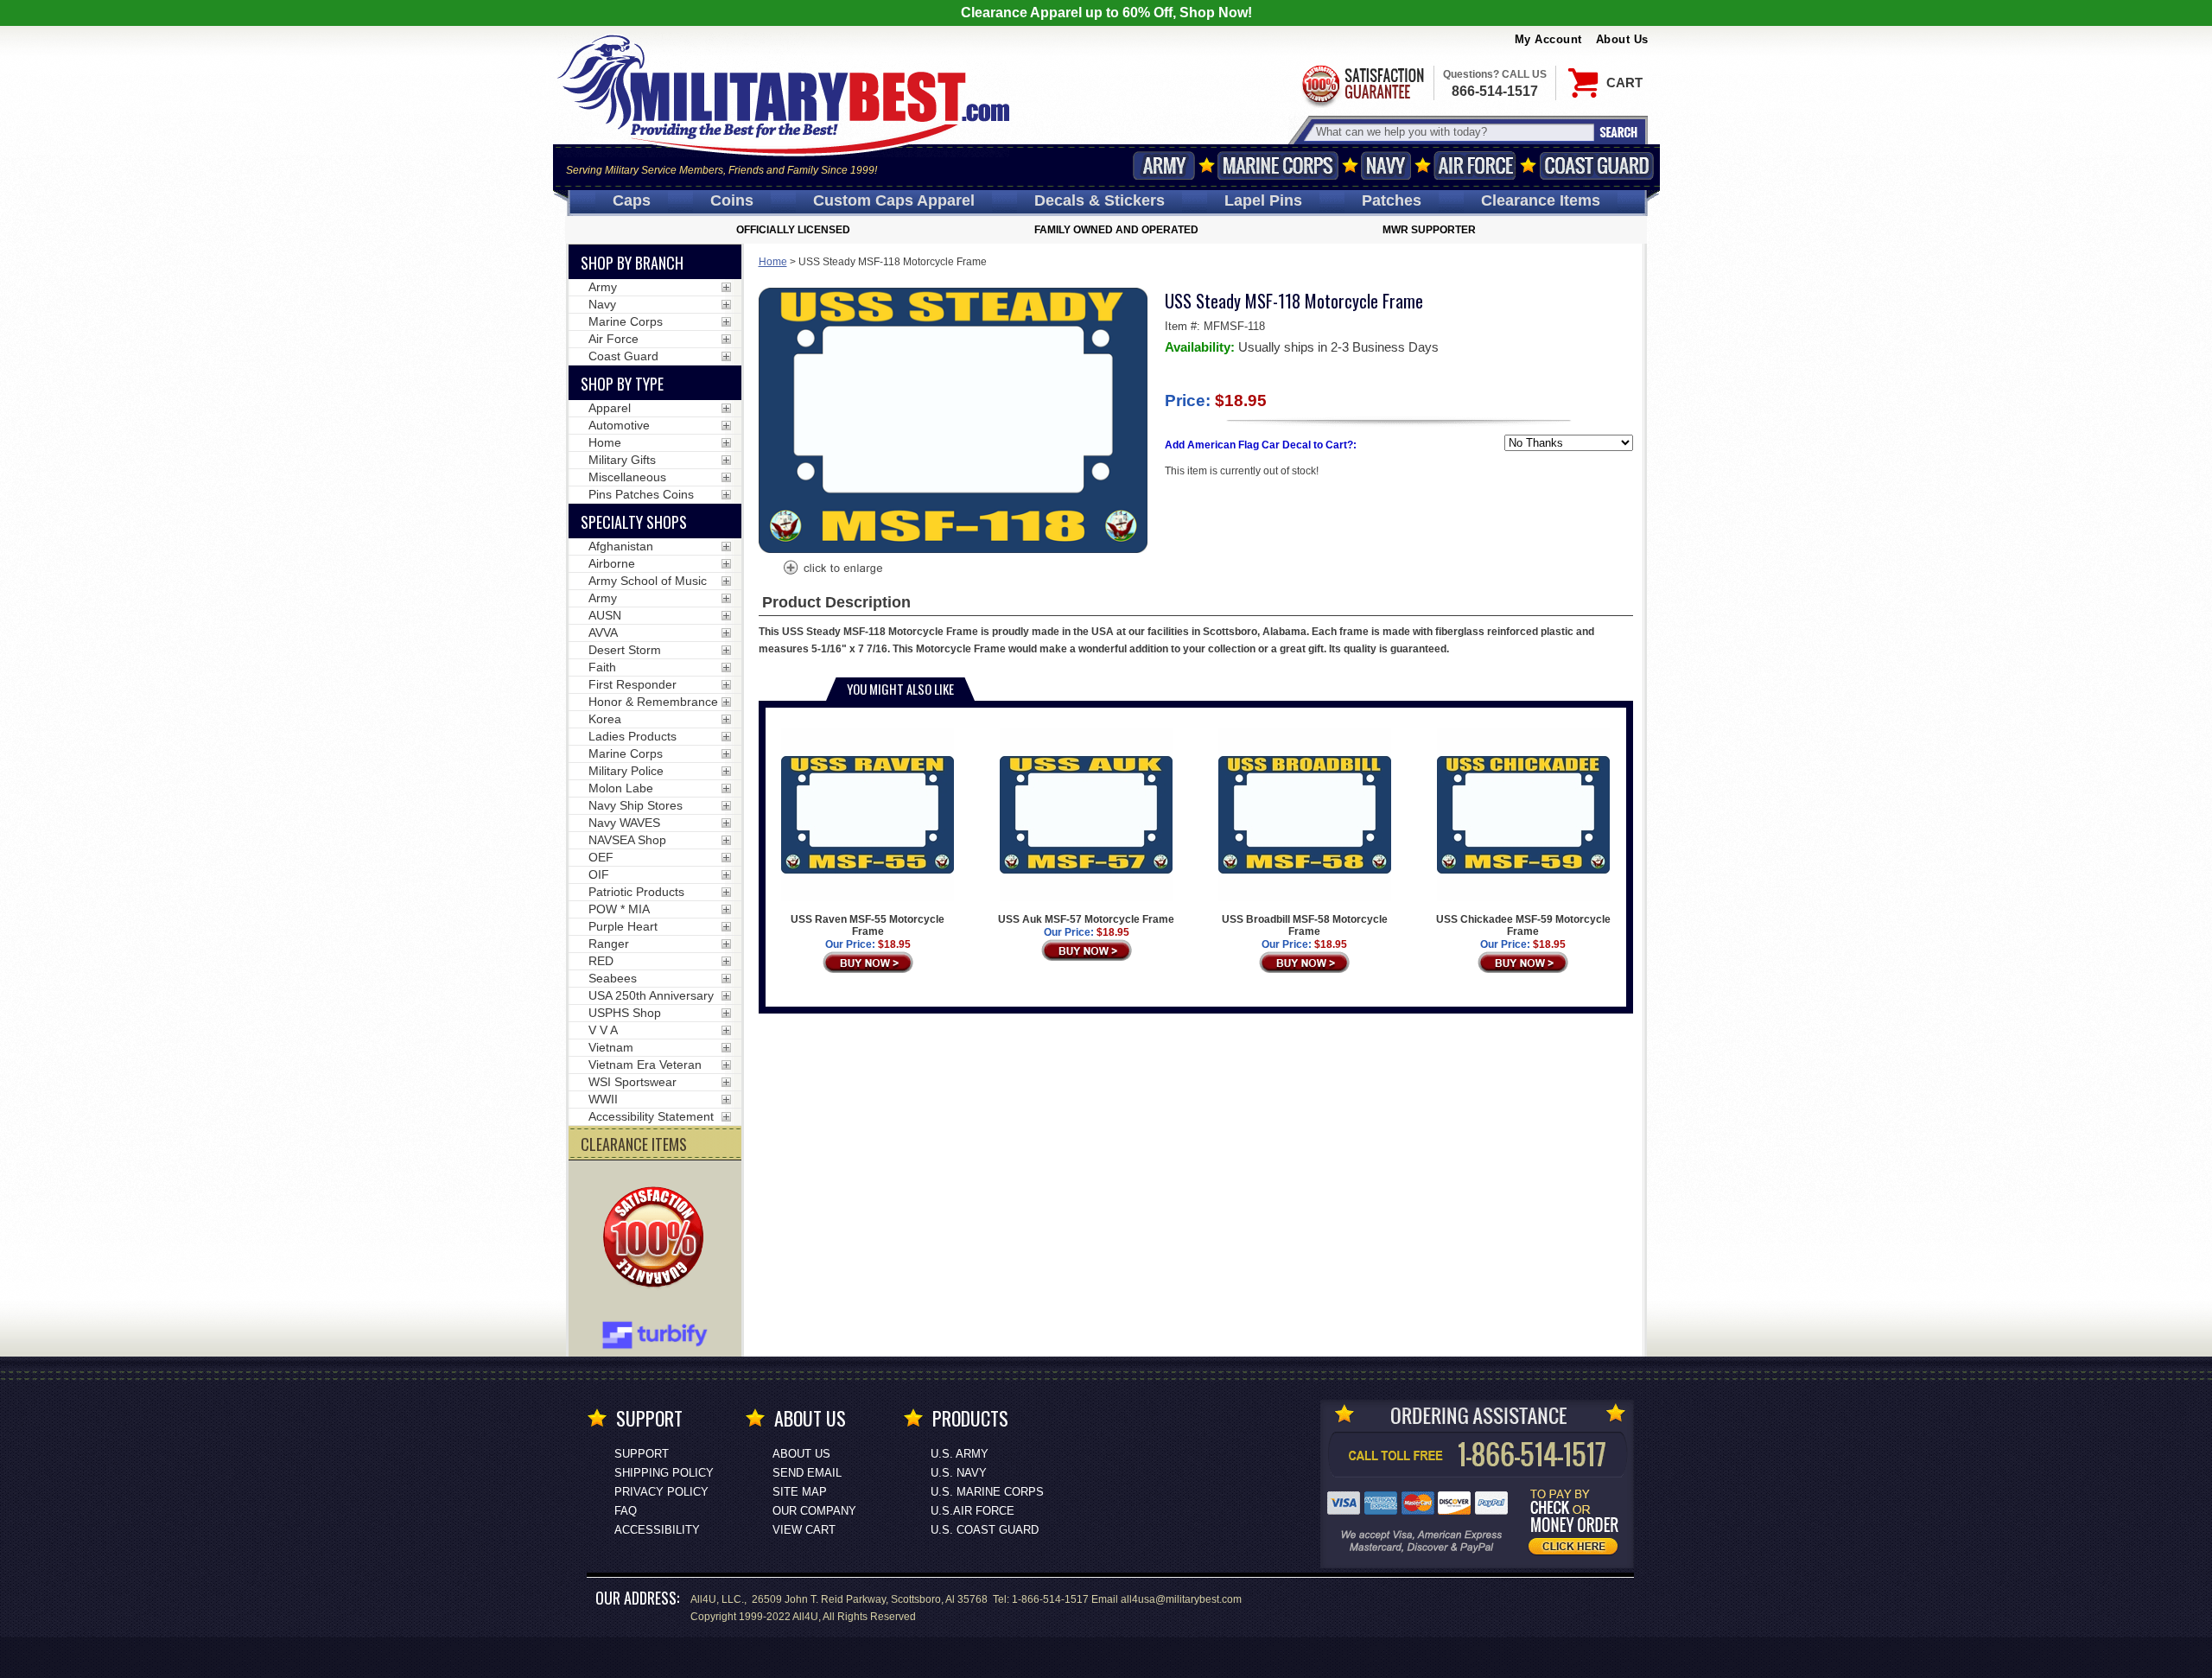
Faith (602, 667)
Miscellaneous (627, 477)
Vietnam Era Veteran (645, 1065)
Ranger (609, 944)
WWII (603, 1099)
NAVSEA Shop (627, 840)
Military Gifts (622, 460)
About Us (1622, 39)
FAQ (626, 1511)
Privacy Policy (661, 1492)
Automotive (619, 425)
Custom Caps (894, 200)
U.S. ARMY (960, 1454)
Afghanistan (621, 546)
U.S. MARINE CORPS (987, 1492)
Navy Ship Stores (636, 805)
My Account (1548, 39)
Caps (632, 200)
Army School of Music (648, 581)
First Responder (632, 684)
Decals (1100, 200)
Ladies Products (632, 736)
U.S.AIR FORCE (973, 1511)
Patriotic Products (636, 892)
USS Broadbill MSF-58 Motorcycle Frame (1305, 925)
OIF (599, 874)
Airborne (612, 563)
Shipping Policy (664, 1473)
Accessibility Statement (651, 1116)
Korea (605, 719)
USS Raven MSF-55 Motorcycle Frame (868, 925)
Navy (1386, 165)
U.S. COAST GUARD (985, 1530)
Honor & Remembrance (653, 702)
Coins (732, 200)
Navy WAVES (624, 823)
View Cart (804, 1530)
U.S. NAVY (959, 1473)
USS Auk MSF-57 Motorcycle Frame (1086, 919)
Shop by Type (622, 384)
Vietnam (611, 1047)
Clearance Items (1541, 200)
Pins (1263, 200)
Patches (1392, 200)
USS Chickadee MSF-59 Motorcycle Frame (1523, 925)
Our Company (814, 1511)
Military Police (626, 771)
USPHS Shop (625, 1013)
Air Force (1475, 165)
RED (601, 961)
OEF (601, 857)
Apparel (610, 408)
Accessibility (657, 1530)
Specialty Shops (634, 522)
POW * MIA (619, 909)
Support (642, 1454)
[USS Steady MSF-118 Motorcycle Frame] (832, 569)
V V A (603, 1030)
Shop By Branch (632, 263)
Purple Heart (623, 926)
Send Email (807, 1473)
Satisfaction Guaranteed (1362, 84)
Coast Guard (1597, 165)
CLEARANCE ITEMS (634, 1144)
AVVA (603, 632)
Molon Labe (621, 788)
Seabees (613, 978)
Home (773, 262)
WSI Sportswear (632, 1082)
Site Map (800, 1492)
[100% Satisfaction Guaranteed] (658, 1239)
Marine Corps (1278, 165)
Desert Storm (625, 650)
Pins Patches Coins (641, 494)
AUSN (605, 615)
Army (1164, 165)
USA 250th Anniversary (651, 995)
